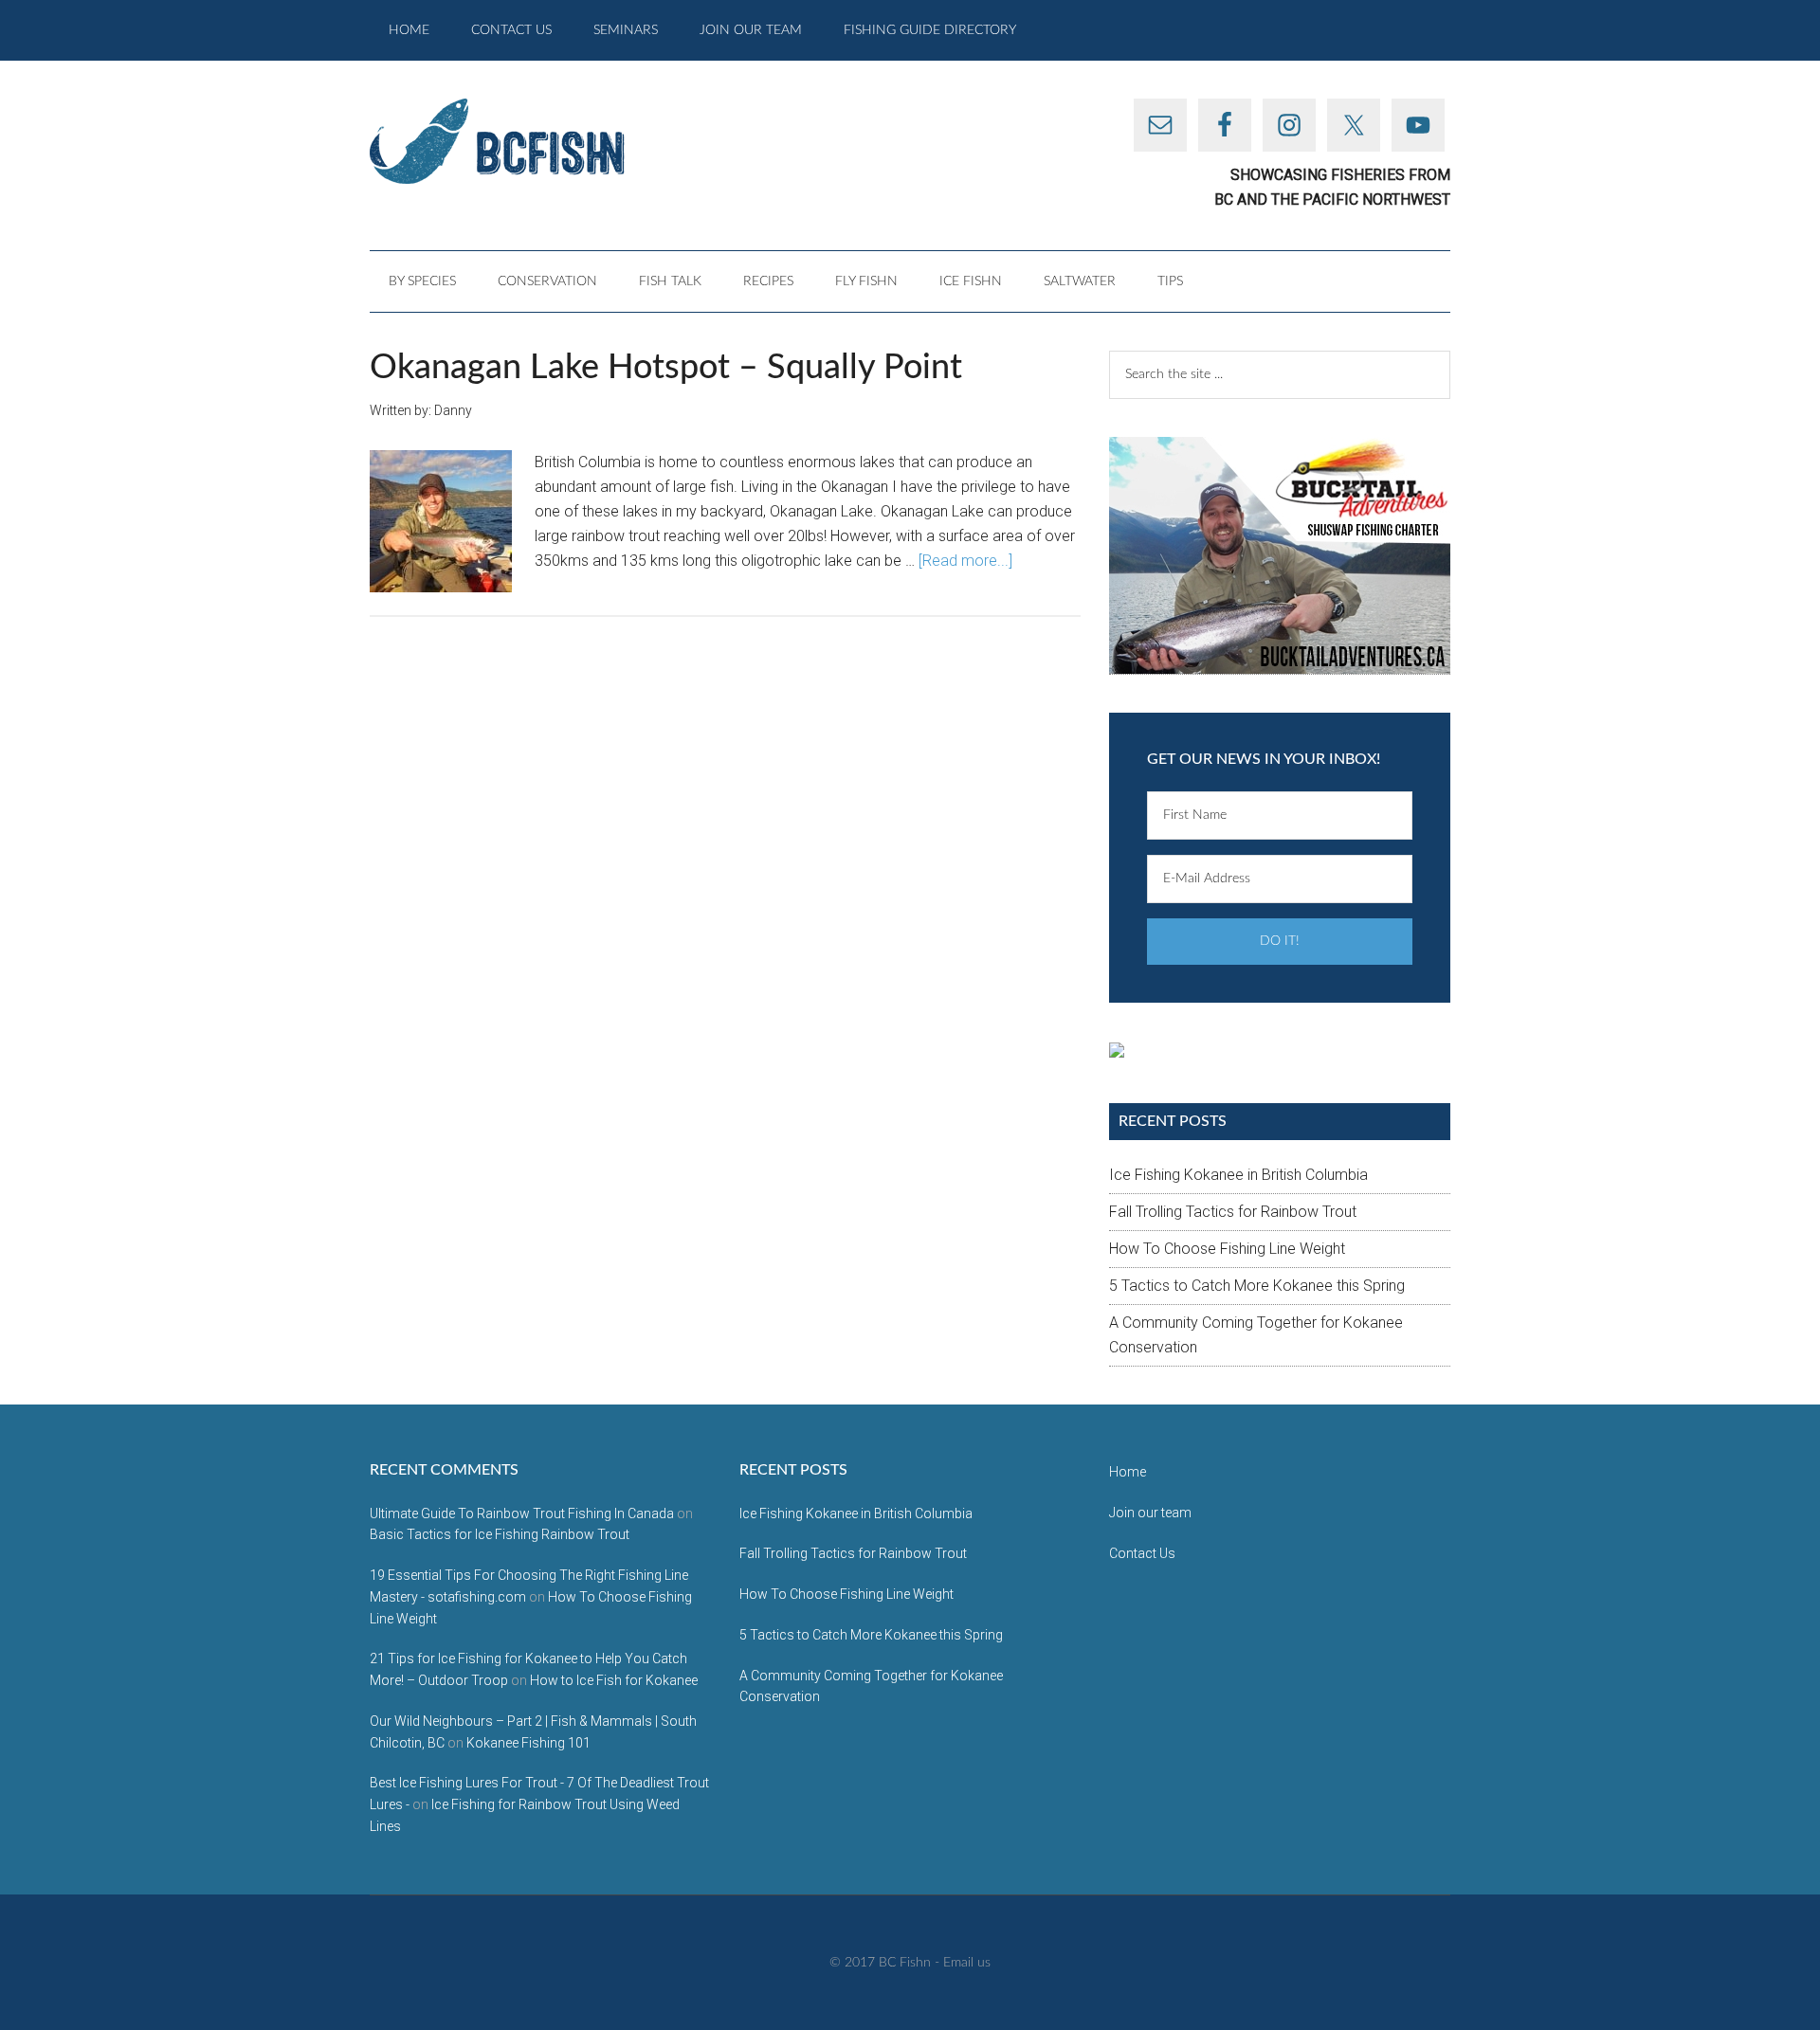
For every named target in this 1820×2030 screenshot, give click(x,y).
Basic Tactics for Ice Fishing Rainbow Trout (500, 1534)
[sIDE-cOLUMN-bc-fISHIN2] (1280, 555)
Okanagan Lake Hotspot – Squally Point (666, 368)
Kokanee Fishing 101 (528, 1743)
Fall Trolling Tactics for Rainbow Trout (1233, 1212)
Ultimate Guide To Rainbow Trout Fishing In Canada (522, 1513)
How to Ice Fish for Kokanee (614, 1680)
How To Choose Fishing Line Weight (1227, 1249)
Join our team (1150, 1513)
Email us (967, 1963)
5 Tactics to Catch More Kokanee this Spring (1257, 1286)
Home (1128, 1472)
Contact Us (1142, 1553)
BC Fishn (550, 141)
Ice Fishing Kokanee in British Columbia (1238, 1175)
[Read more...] (965, 561)
